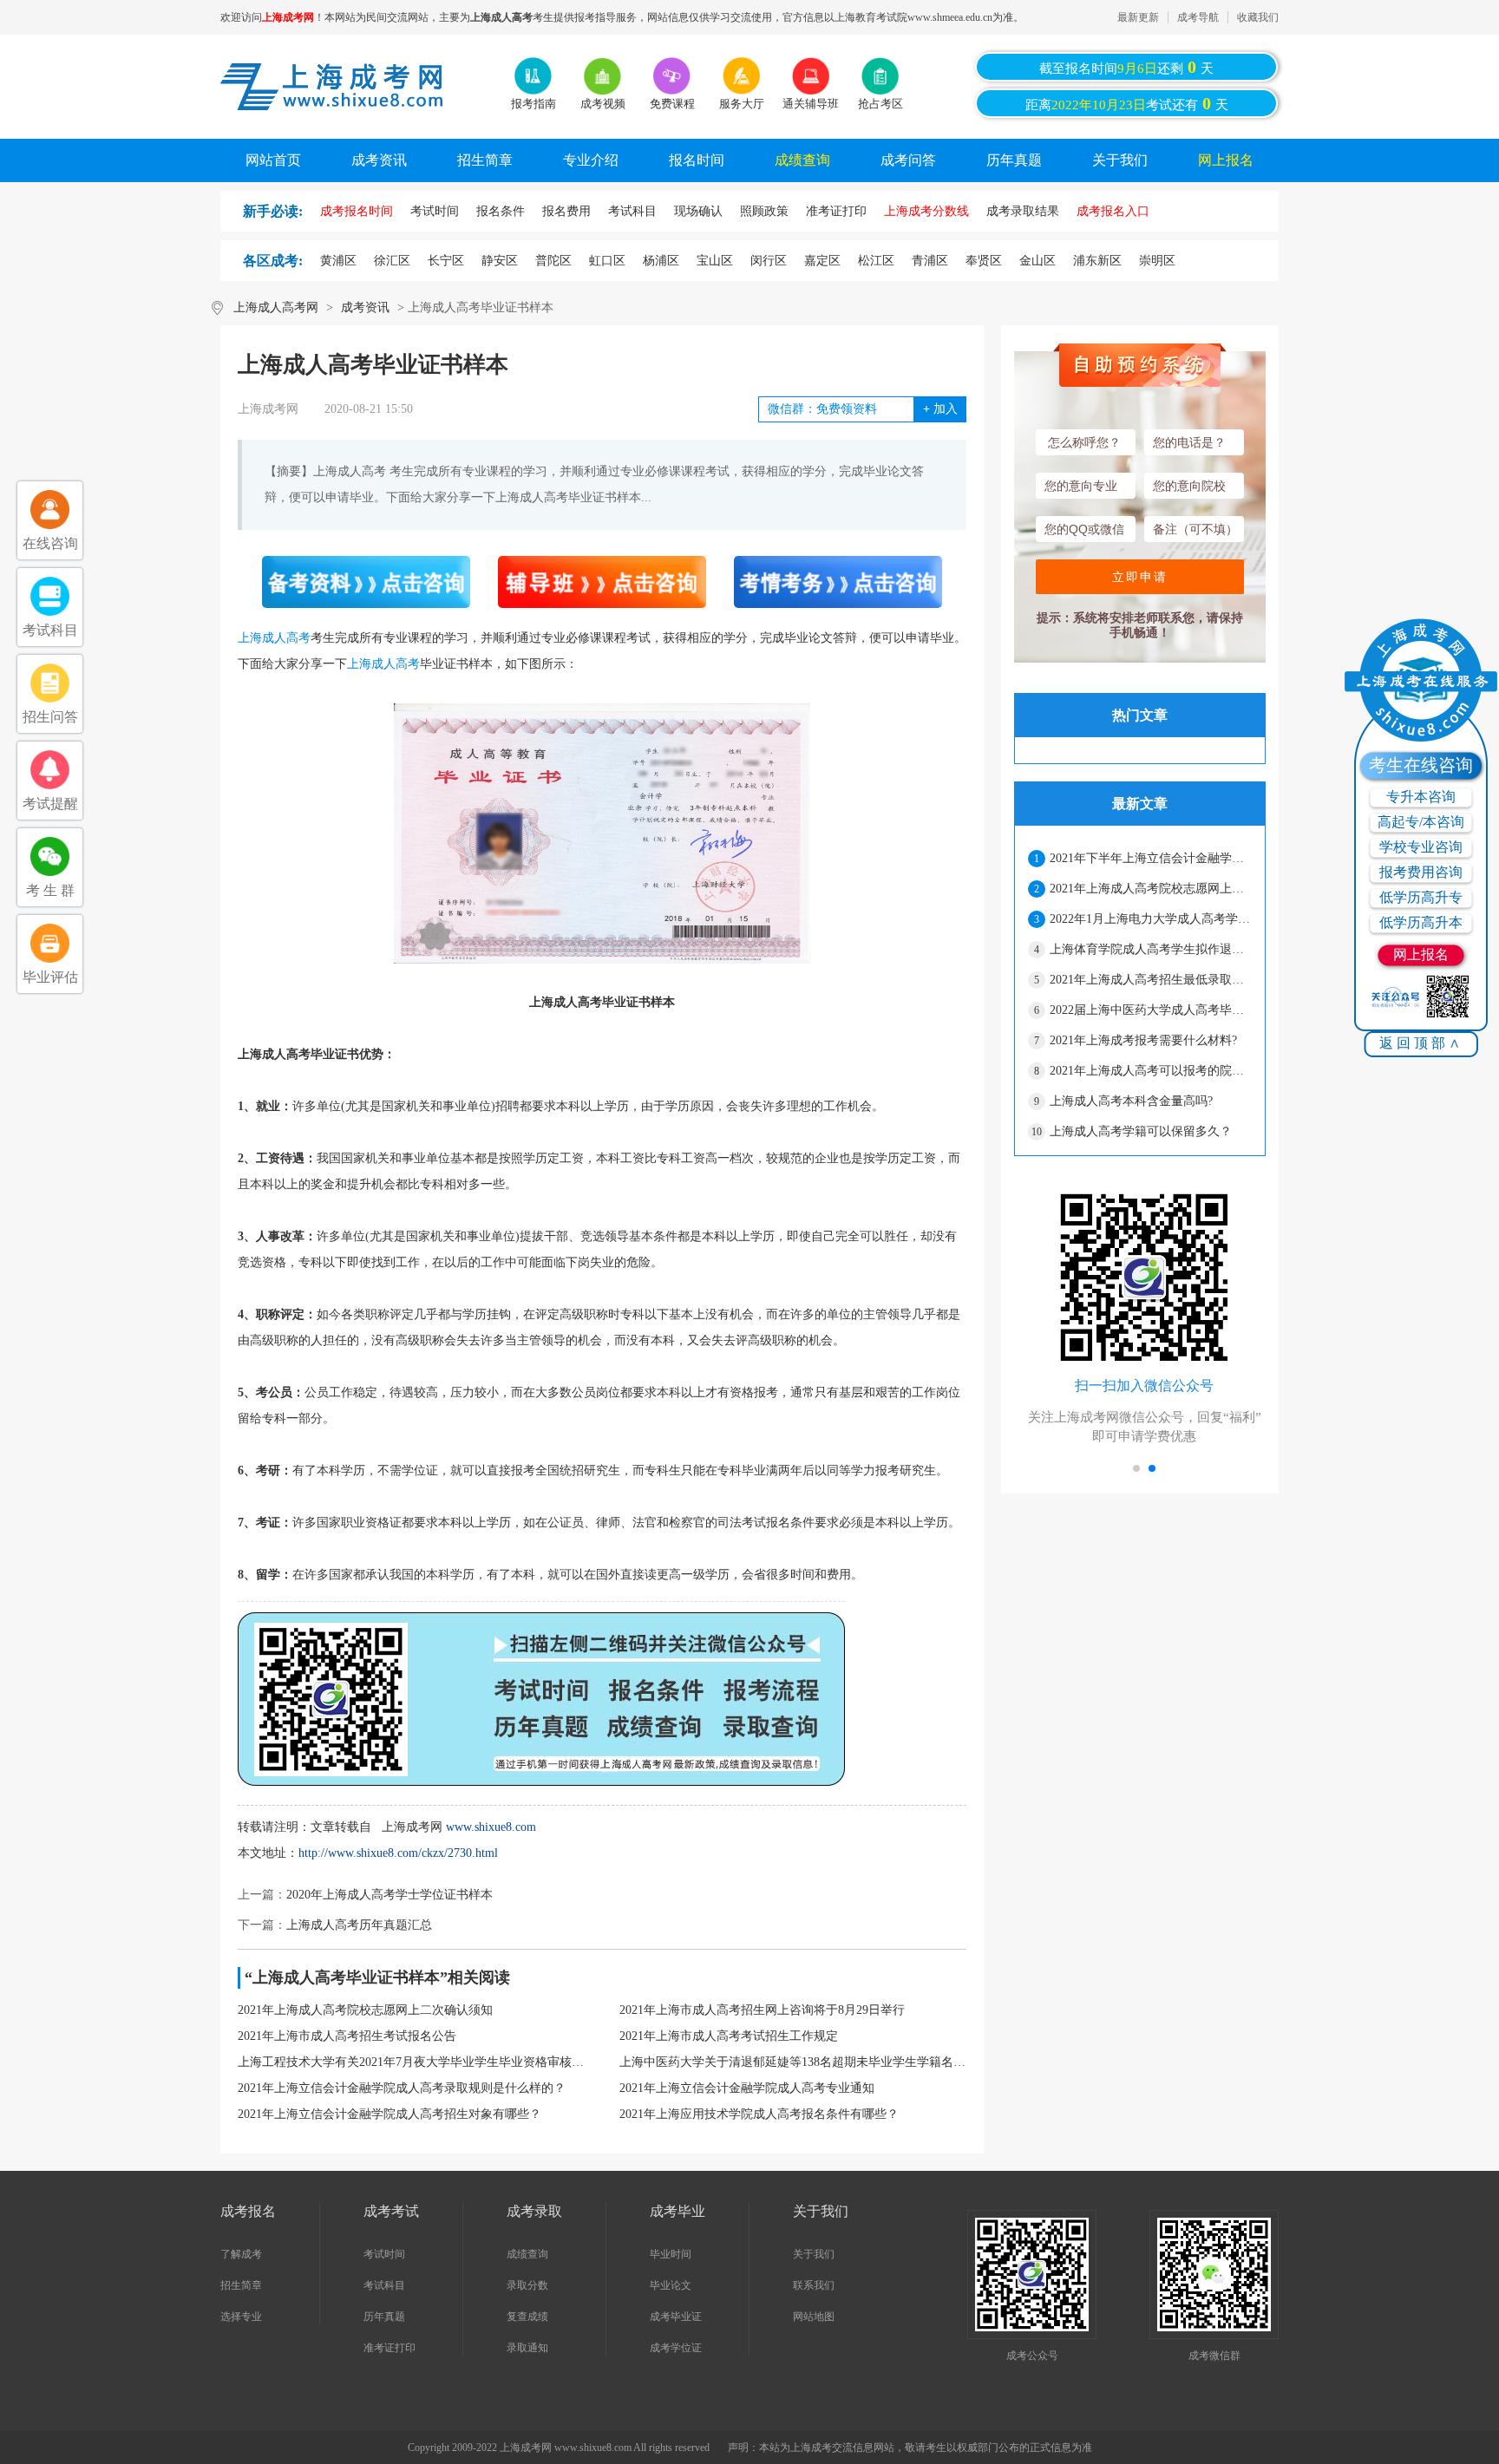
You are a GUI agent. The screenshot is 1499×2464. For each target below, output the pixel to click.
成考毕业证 (676, 2317)
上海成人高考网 (276, 307)
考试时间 (384, 2254)
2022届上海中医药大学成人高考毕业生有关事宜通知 (1150, 1010)
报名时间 (697, 160)
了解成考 (241, 2254)
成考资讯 (379, 160)
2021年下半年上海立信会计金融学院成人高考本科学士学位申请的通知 (1150, 858)
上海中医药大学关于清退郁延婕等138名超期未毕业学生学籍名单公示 (793, 2062)
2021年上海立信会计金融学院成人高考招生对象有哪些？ (389, 2114)
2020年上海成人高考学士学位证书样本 (389, 1895)
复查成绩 (527, 2317)
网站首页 (273, 160)
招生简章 (485, 160)
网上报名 (1226, 160)
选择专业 (241, 2317)
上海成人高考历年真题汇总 (359, 1925)
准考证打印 (389, 2348)
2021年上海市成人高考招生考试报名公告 (347, 2036)
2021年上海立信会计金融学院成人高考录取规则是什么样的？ (402, 2088)
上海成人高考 (274, 638)
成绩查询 (802, 160)
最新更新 (1138, 17)
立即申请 (1140, 577)
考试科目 (384, 2285)
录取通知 (527, 2348)
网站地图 (814, 2317)
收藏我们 (1258, 17)
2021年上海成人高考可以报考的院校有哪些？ (1150, 1071)
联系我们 (814, 2285)
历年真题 (1014, 160)
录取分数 (527, 2285)
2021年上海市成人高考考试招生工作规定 (729, 2036)
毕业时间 (671, 2254)
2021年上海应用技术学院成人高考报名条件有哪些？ (759, 2114)
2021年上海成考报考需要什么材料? (1143, 1040)
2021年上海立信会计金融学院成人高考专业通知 (747, 2088)
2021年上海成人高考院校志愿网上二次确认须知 (365, 2010)
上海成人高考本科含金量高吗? (1131, 1101)
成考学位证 (676, 2348)
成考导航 (1198, 17)
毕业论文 (671, 2285)
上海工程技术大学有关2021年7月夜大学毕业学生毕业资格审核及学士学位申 (411, 2062)
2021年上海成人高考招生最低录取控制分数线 (1150, 980)
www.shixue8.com (491, 1827)
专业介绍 (591, 160)
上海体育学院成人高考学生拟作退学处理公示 (1150, 949)
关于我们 (1120, 160)
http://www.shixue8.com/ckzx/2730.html (398, 1853)
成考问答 (908, 160)
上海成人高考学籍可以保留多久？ (1141, 1131)
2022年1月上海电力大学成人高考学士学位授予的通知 (1150, 919)
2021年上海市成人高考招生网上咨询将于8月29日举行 (762, 2010)
